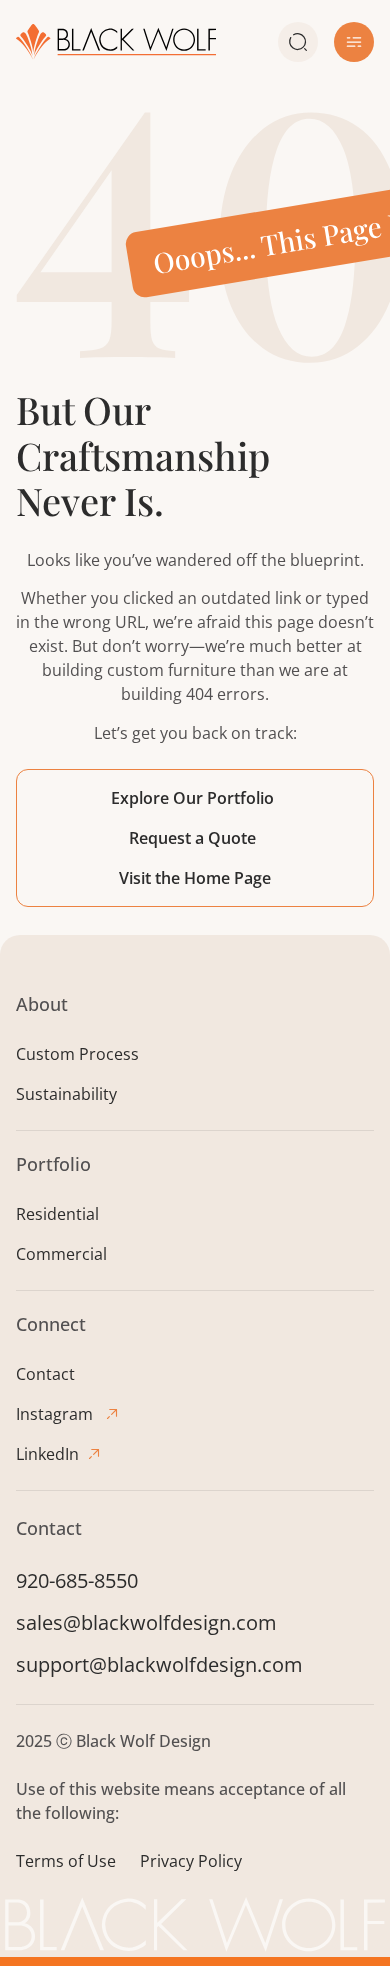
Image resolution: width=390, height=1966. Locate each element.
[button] (354, 42)
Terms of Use (66, 1861)
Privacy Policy (191, 1861)
